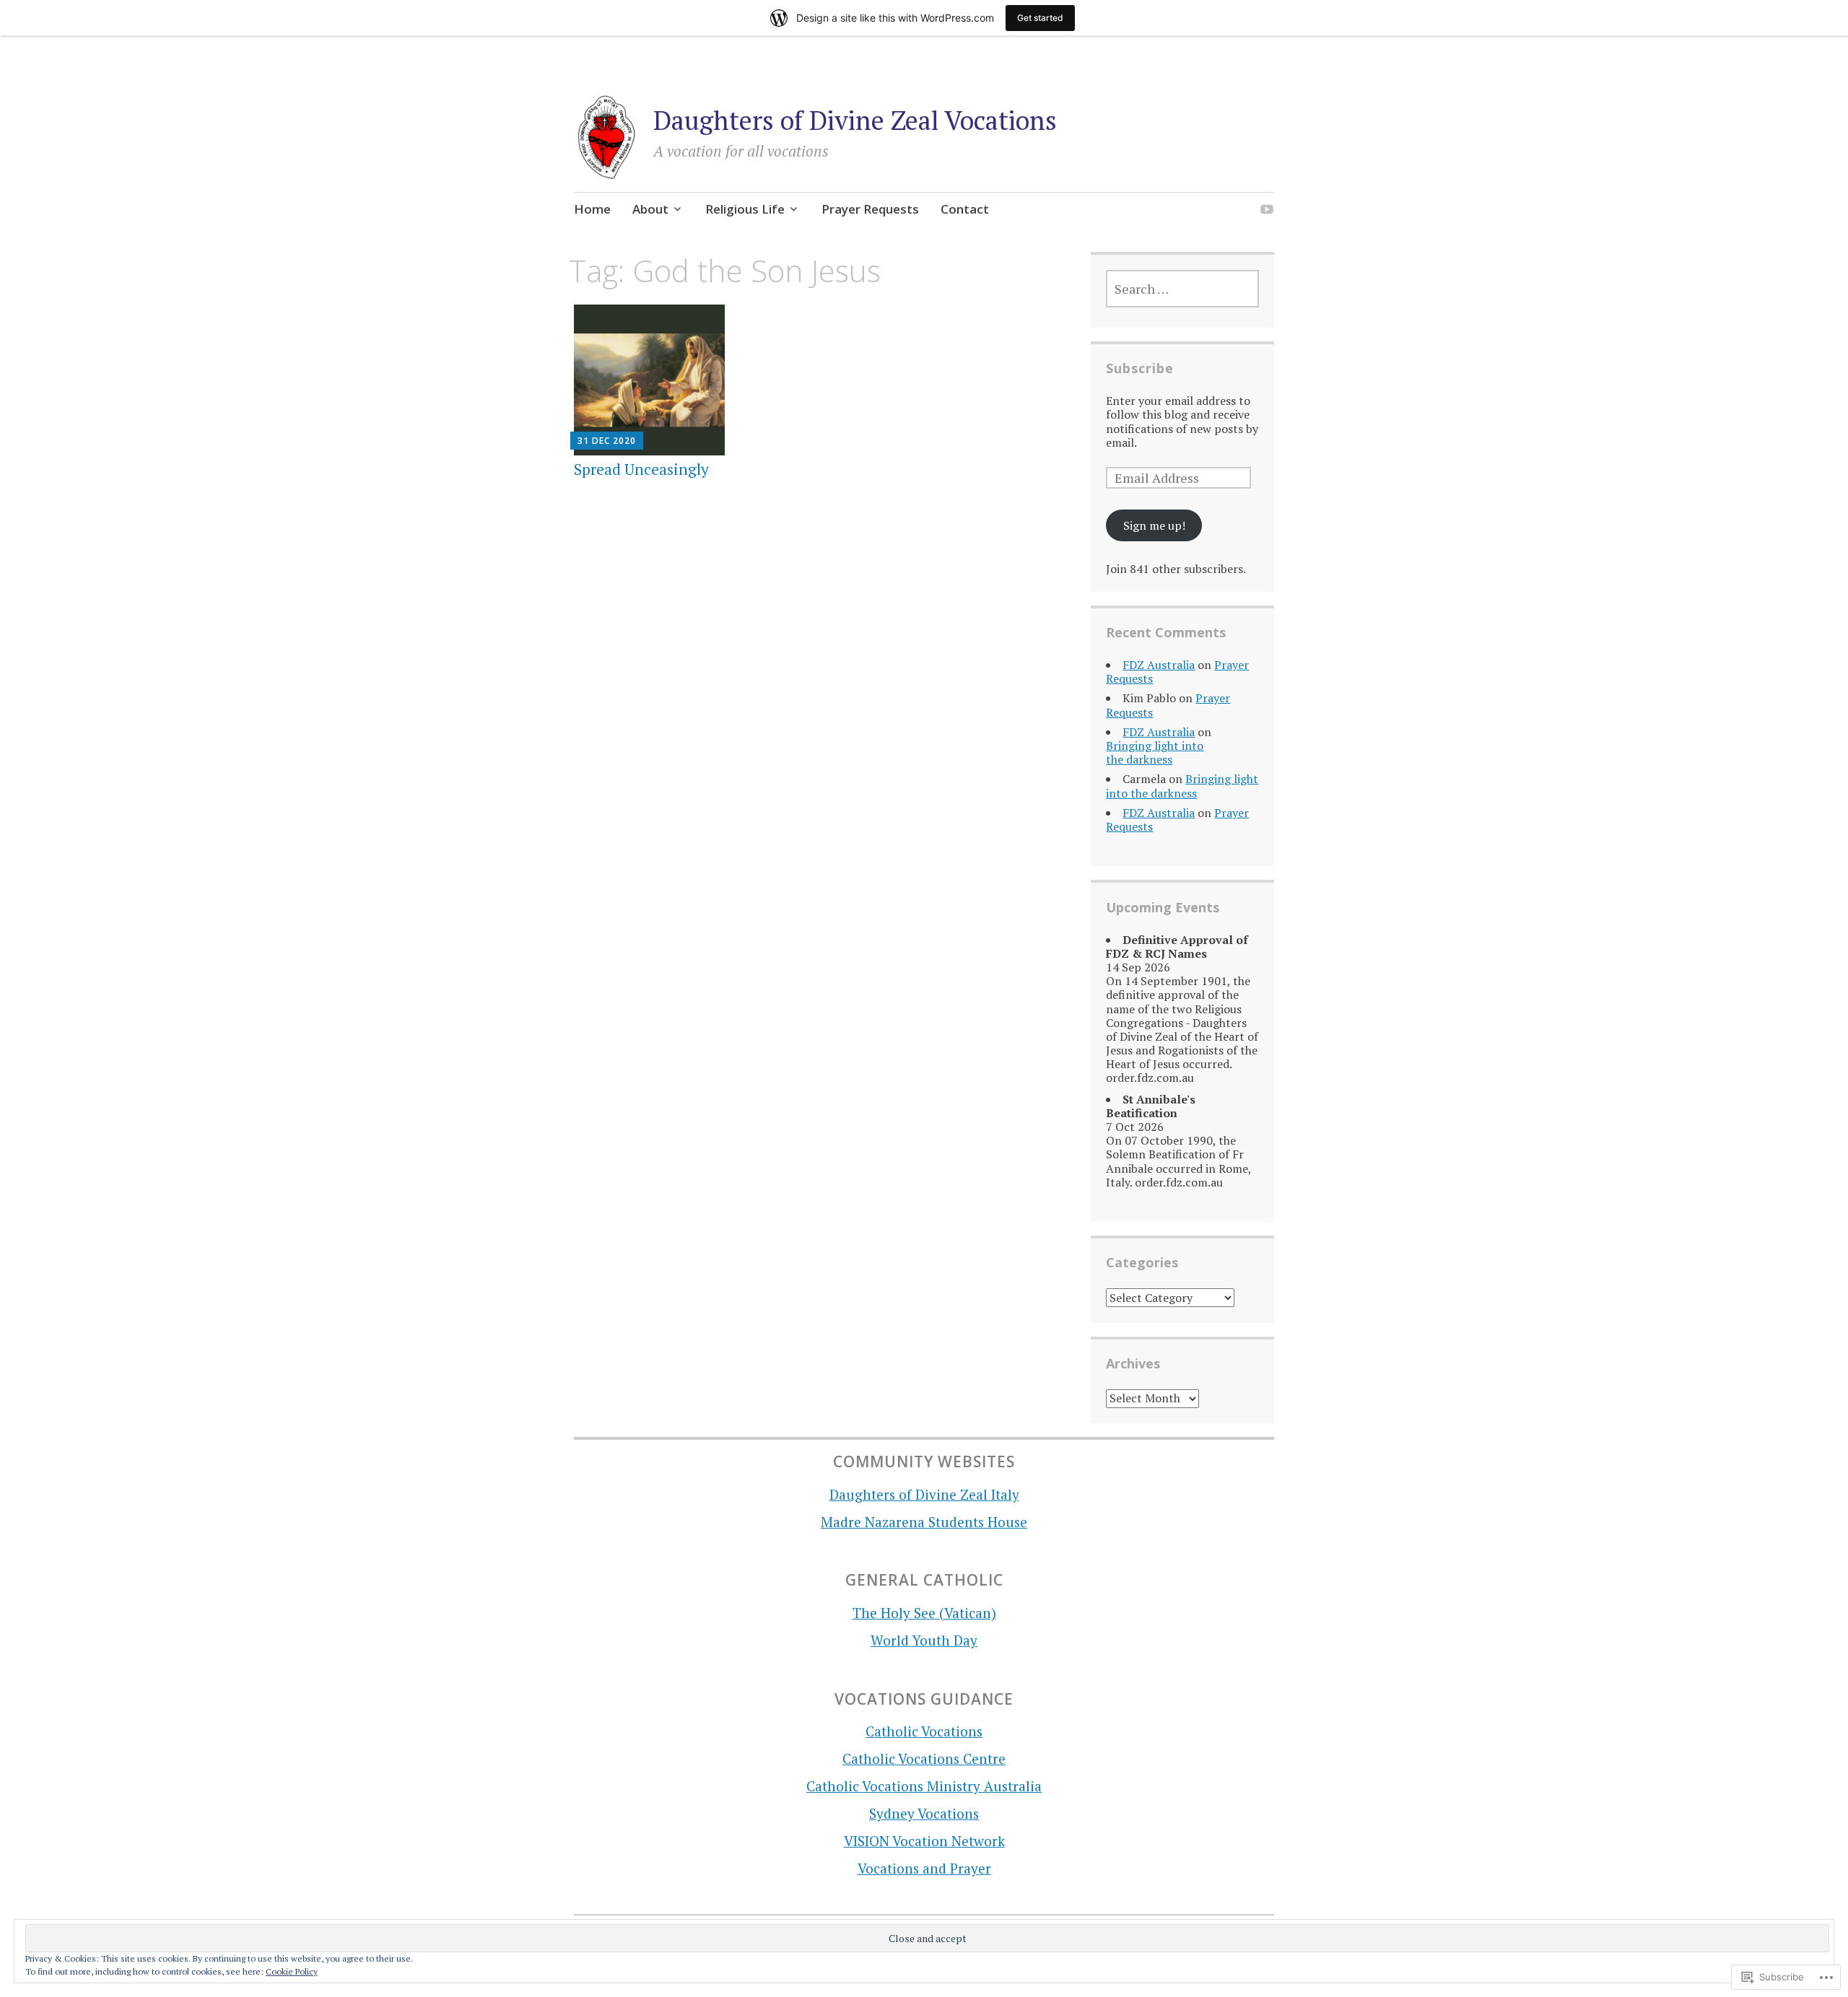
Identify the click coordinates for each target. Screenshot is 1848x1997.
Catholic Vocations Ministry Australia (924, 1786)
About (650, 209)
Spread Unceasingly (641, 469)
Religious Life (745, 209)
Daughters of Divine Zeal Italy (924, 1494)
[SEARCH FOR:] (1182, 289)
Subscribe (1140, 368)
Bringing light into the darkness (1155, 752)
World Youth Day (924, 1640)
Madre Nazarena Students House (924, 1522)
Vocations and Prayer (924, 1868)
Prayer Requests (870, 209)
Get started (1040, 18)
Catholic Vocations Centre (924, 1758)
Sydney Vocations (924, 1813)
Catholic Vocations (924, 1731)
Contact (965, 209)
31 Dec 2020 (607, 441)
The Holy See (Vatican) (924, 1613)
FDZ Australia (1159, 665)
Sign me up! (1154, 525)
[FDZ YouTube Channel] (1267, 211)
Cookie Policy (292, 1971)
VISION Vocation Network (924, 1841)
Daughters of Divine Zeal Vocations (855, 120)
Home (592, 209)
